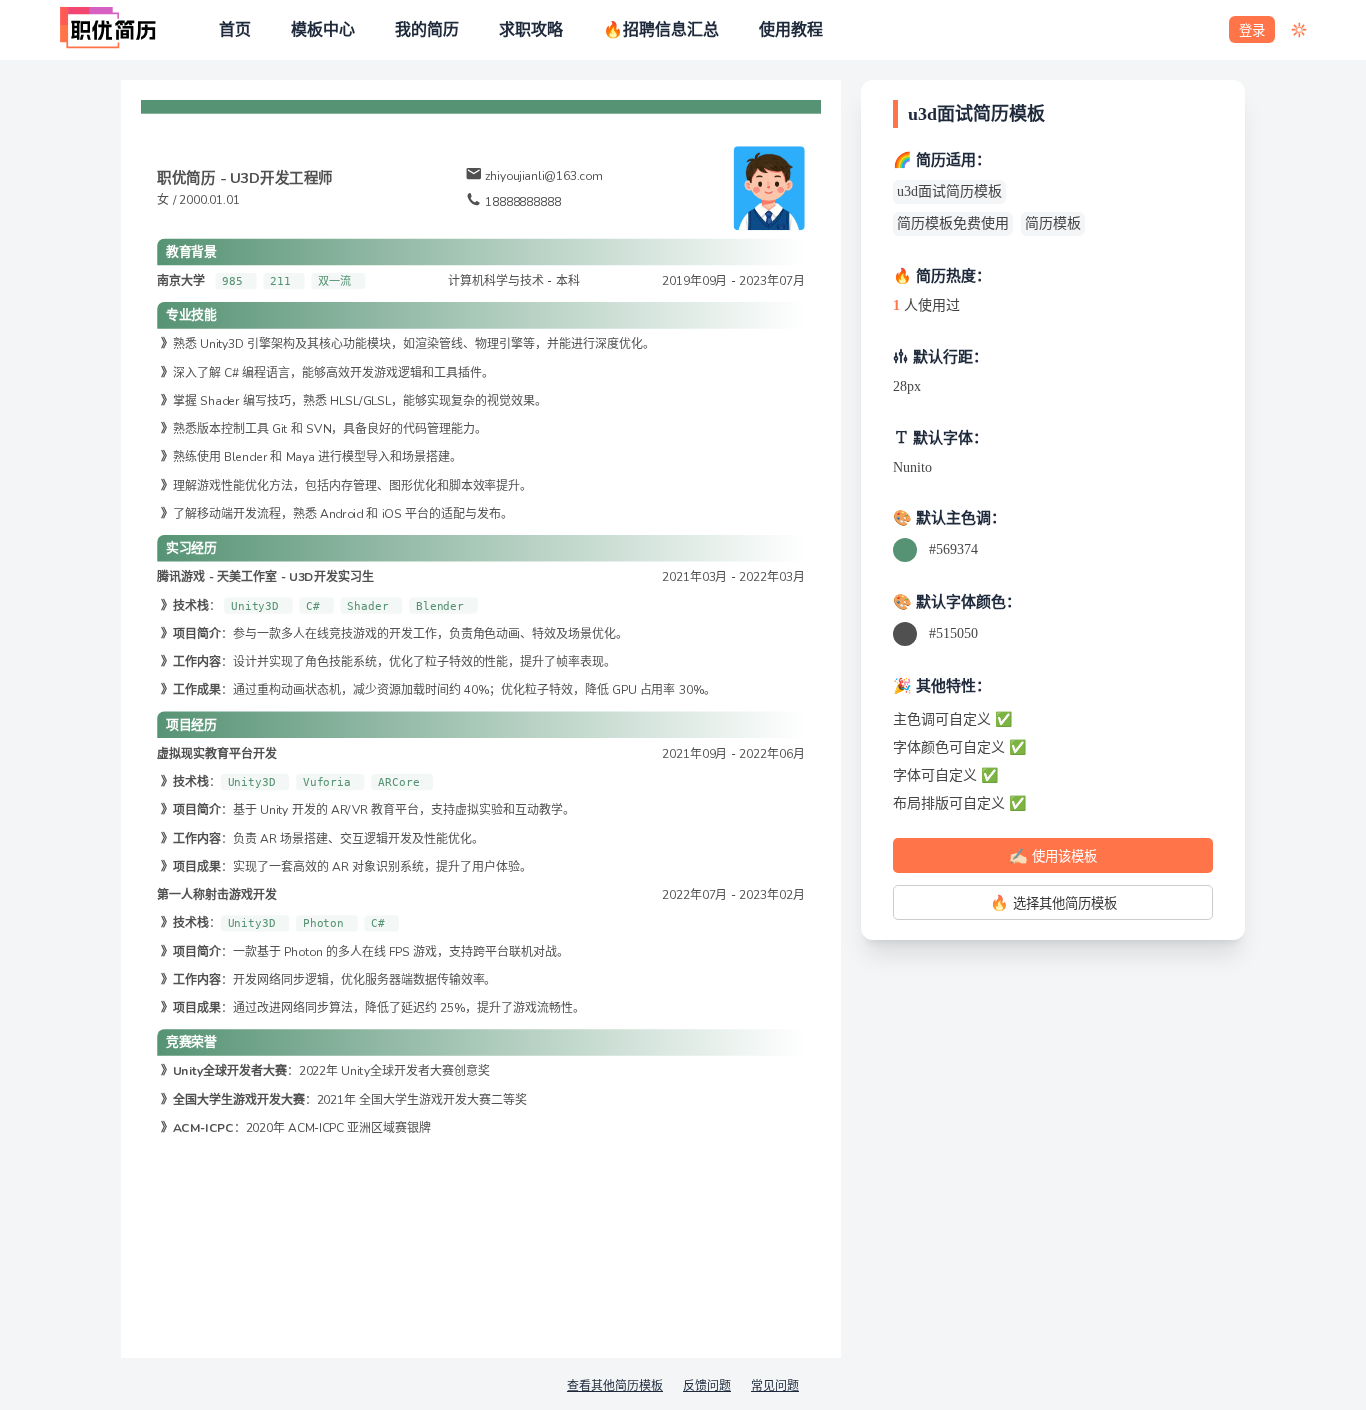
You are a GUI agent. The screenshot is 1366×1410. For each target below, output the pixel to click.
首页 (235, 30)
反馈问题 (707, 1386)
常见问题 (775, 1386)
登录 (1252, 30)
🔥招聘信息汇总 (661, 30)
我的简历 (427, 30)
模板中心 (323, 30)
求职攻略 (531, 30)
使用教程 (791, 30)
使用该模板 (1053, 855)
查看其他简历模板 (615, 1386)
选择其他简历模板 (1053, 902)
